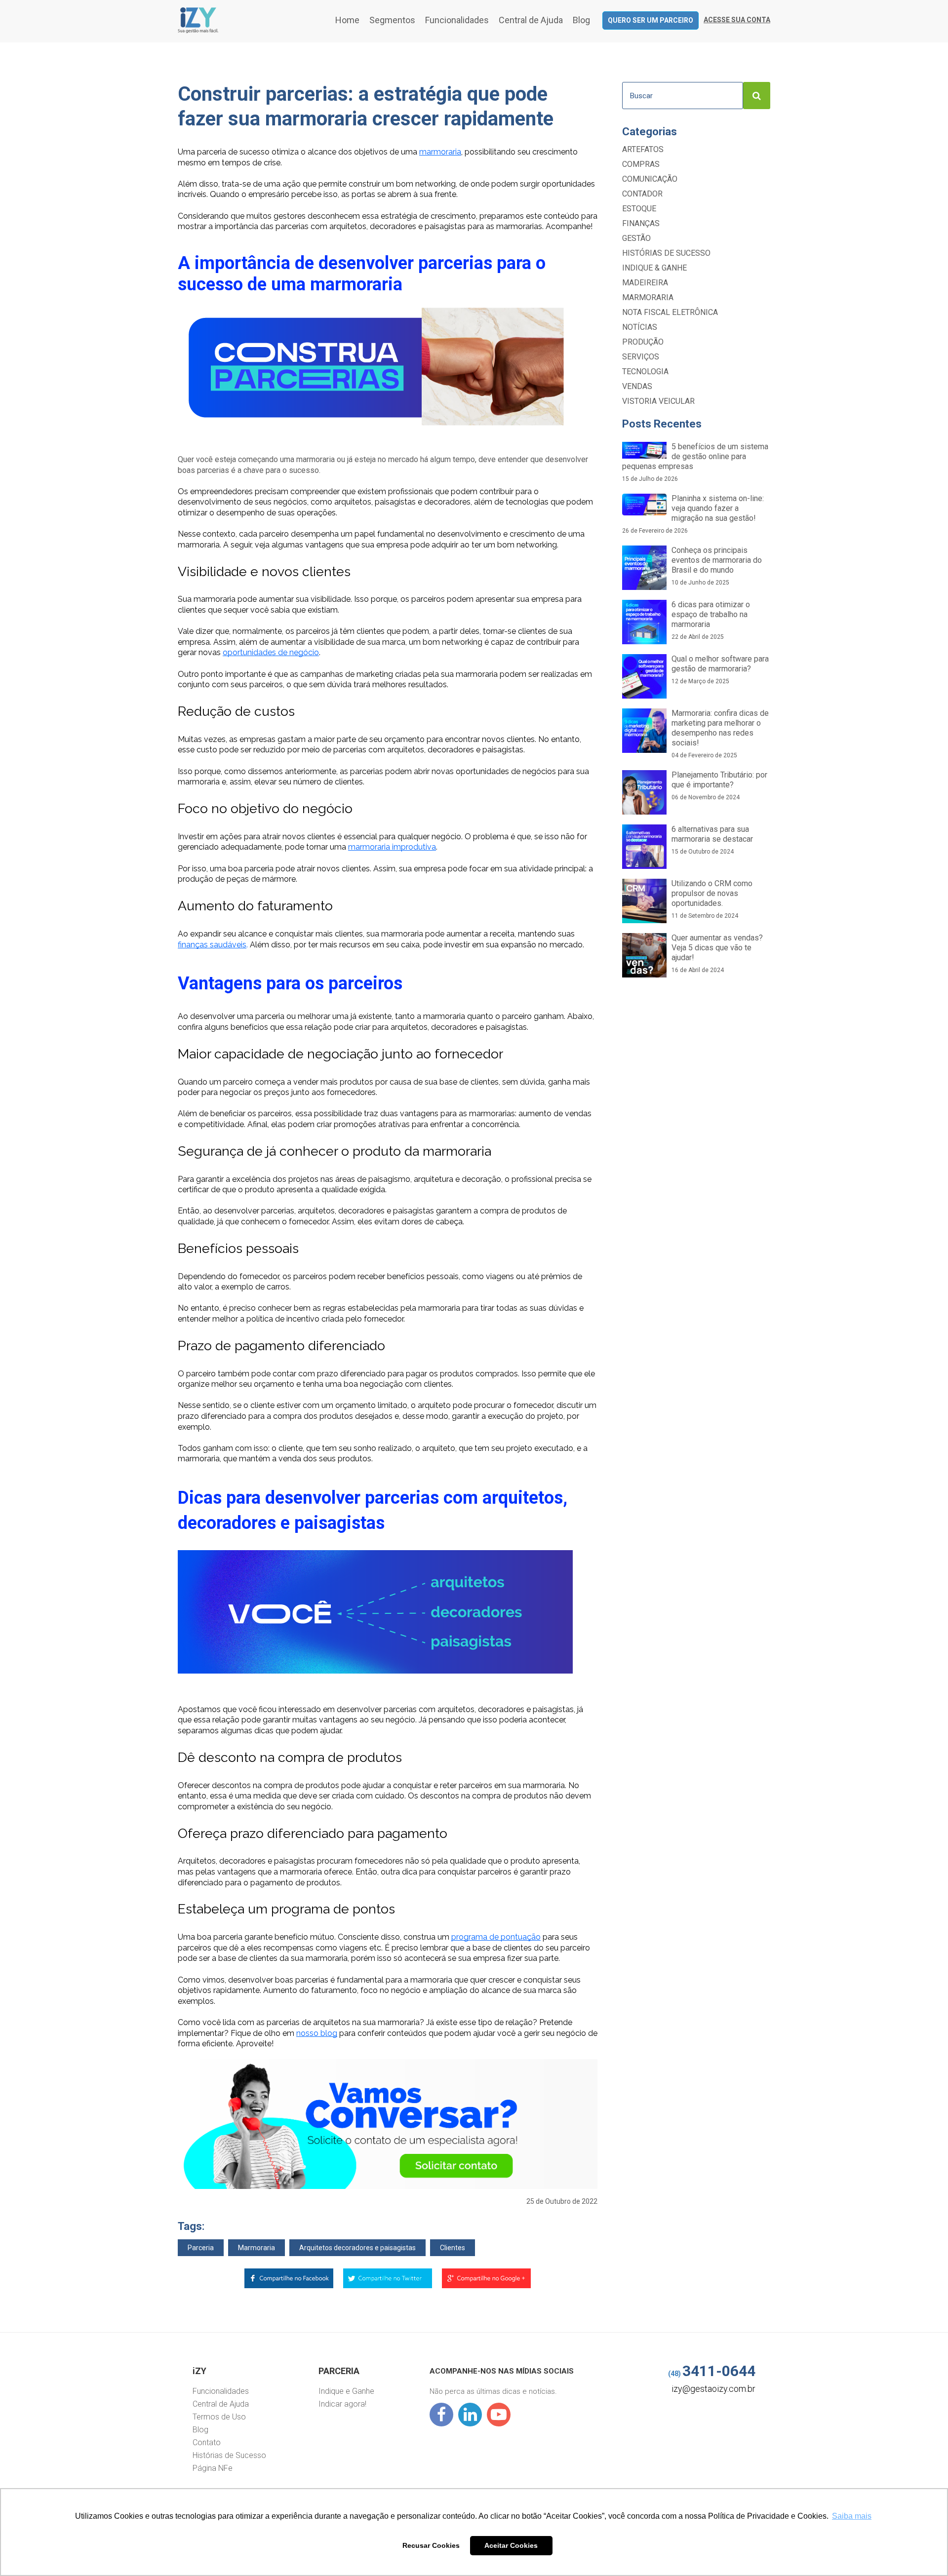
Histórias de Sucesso (229, 2455)
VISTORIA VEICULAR (658, 401)
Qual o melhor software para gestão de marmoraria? (720, 669)
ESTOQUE (639, 209)
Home (347, 20)
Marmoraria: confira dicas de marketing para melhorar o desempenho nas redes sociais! (720, 734)
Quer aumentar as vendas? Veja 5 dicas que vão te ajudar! (717, 953)
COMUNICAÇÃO (650, 179)
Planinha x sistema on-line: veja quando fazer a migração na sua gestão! (693, 514)
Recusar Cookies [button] (431, 2545)
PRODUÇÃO (643, 342)
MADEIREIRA (645, 283)
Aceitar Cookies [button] (511, 2545)
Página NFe (213, 2468)
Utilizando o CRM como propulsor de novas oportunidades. (712, 899)
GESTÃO (636, 238)
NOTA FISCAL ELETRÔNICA (670, 312)
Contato (207, 2442)
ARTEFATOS (643, 149)
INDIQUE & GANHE (654, 268)
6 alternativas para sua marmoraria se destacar (712, 840)
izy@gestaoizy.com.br (713, 2389)
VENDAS (637, 386)
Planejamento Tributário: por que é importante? (719, 785)
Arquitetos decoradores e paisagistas (357, 2248)
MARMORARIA (648, 297)
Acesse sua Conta (737, 20)
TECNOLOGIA (645, 371)
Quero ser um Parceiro (651, 20)
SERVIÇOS (641, 357)
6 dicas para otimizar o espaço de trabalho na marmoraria (711, 620)
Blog (581, 20)
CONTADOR (642, 194)
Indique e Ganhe (346, 2391)
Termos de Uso (219, 2417)
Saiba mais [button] (852, 2516)
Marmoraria (257, 2248)
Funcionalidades (457, 20)
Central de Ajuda (531, 20)
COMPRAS (641, 164)
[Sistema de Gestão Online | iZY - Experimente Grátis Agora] (198, 30)
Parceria (201, 2248)
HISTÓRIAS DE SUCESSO (666, 253)
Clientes (453, 2248)
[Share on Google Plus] (486, 2281)
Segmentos (392, 20)
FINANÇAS (641, 223)
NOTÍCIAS (640, 327)
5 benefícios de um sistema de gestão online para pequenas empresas (695, 462)
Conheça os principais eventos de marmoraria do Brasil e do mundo (717, 566)
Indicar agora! (342, 2404)
